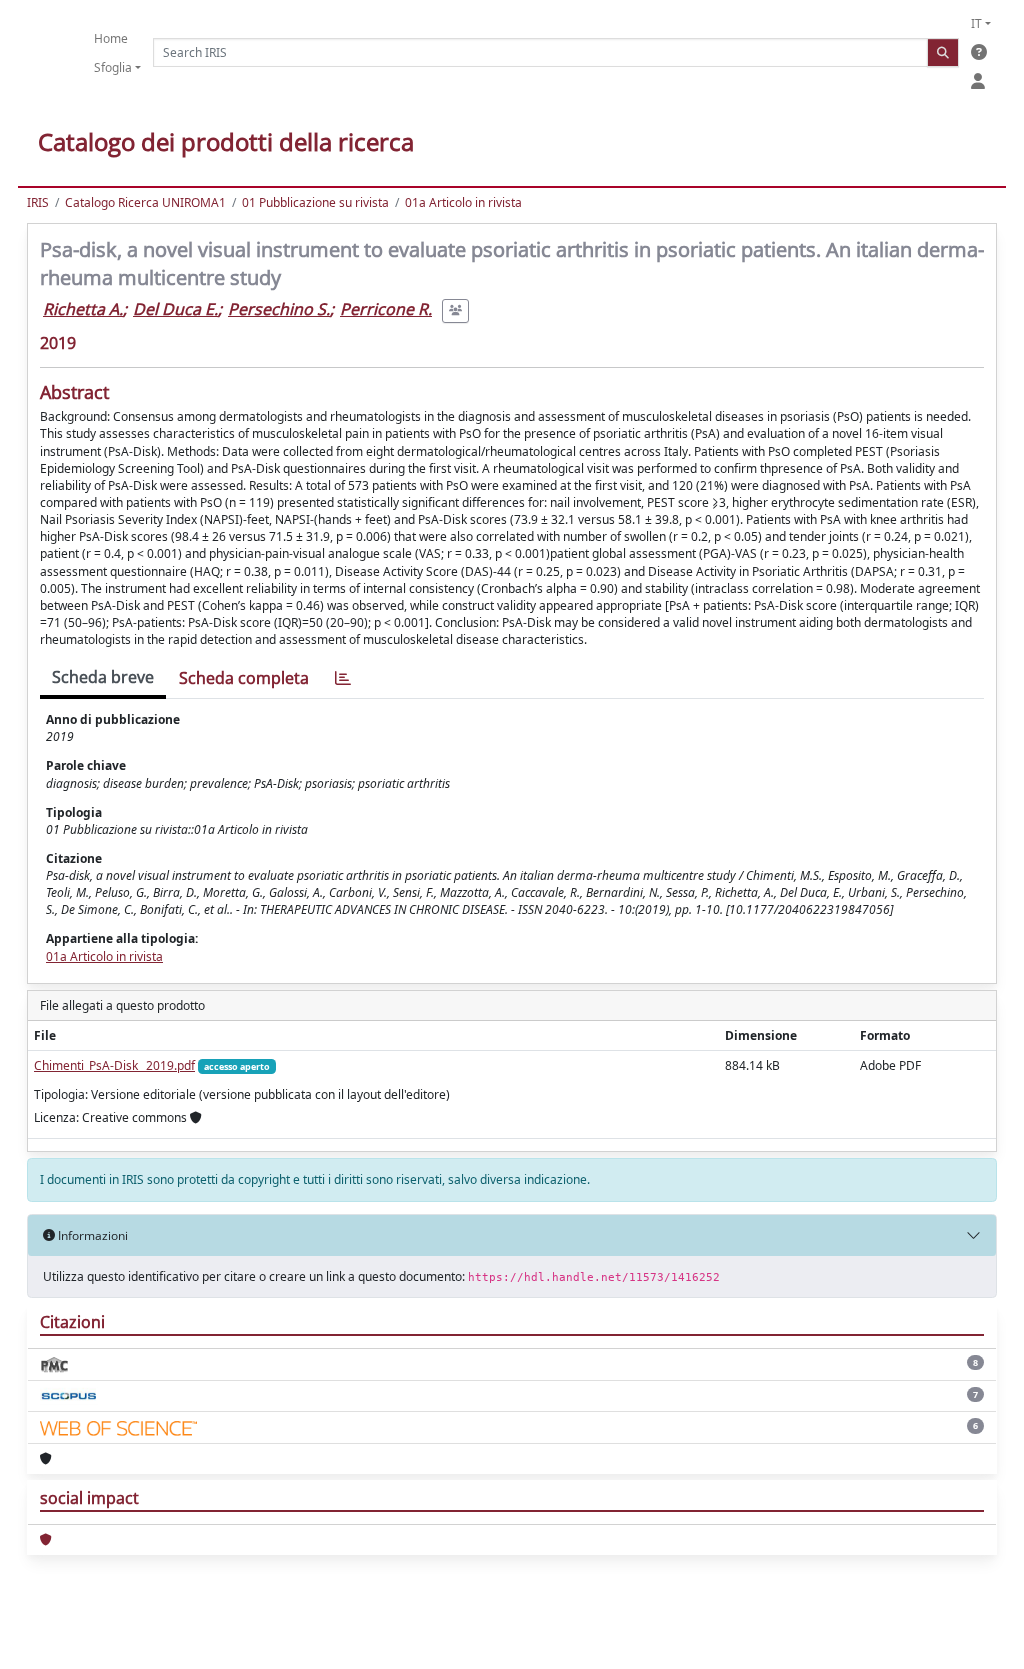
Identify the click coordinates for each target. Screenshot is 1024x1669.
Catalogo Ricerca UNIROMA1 (145, 202)
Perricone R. (386, 309)
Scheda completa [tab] (244, 678)
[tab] (343, 678)
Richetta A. (83, 309)
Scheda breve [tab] (103, 677)
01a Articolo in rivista (463, 202)
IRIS (38, 202)
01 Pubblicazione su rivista (315, 202)
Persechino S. (279, 309)
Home (111, 38)
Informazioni (91, 1235)
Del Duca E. (175, 309)
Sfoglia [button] (113, 67)
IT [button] (976, 23)
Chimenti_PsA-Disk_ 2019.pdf (114, 1065)
